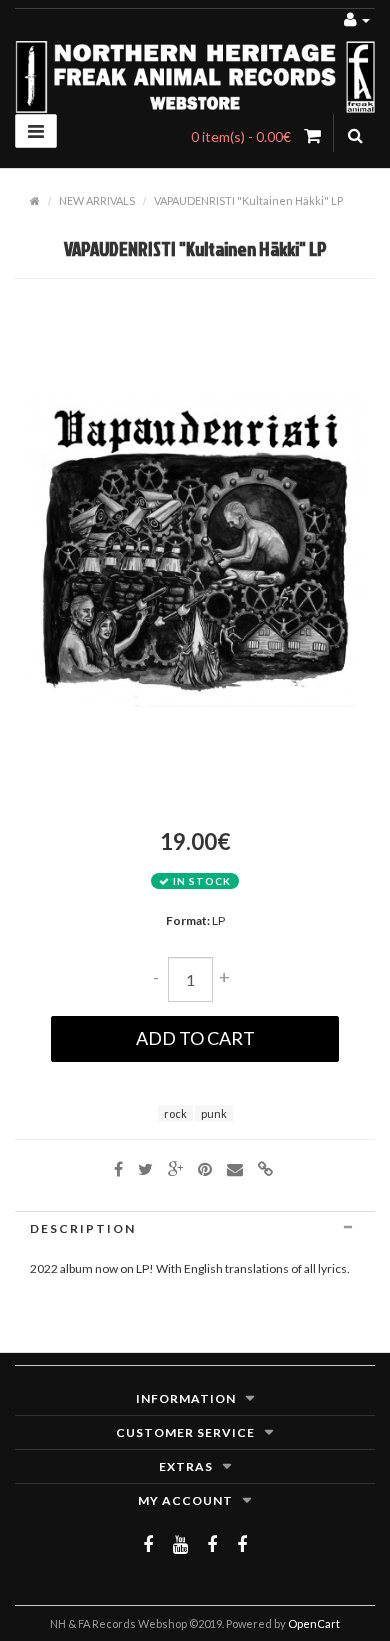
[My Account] (357, 18)
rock (175, 1113)
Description (83, 1228)
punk (214, 1113)
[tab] (195, 1228)
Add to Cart (195, 1038)
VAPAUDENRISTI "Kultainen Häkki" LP (248, 200)
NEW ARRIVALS (97, 200)
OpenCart (314, 1623)
